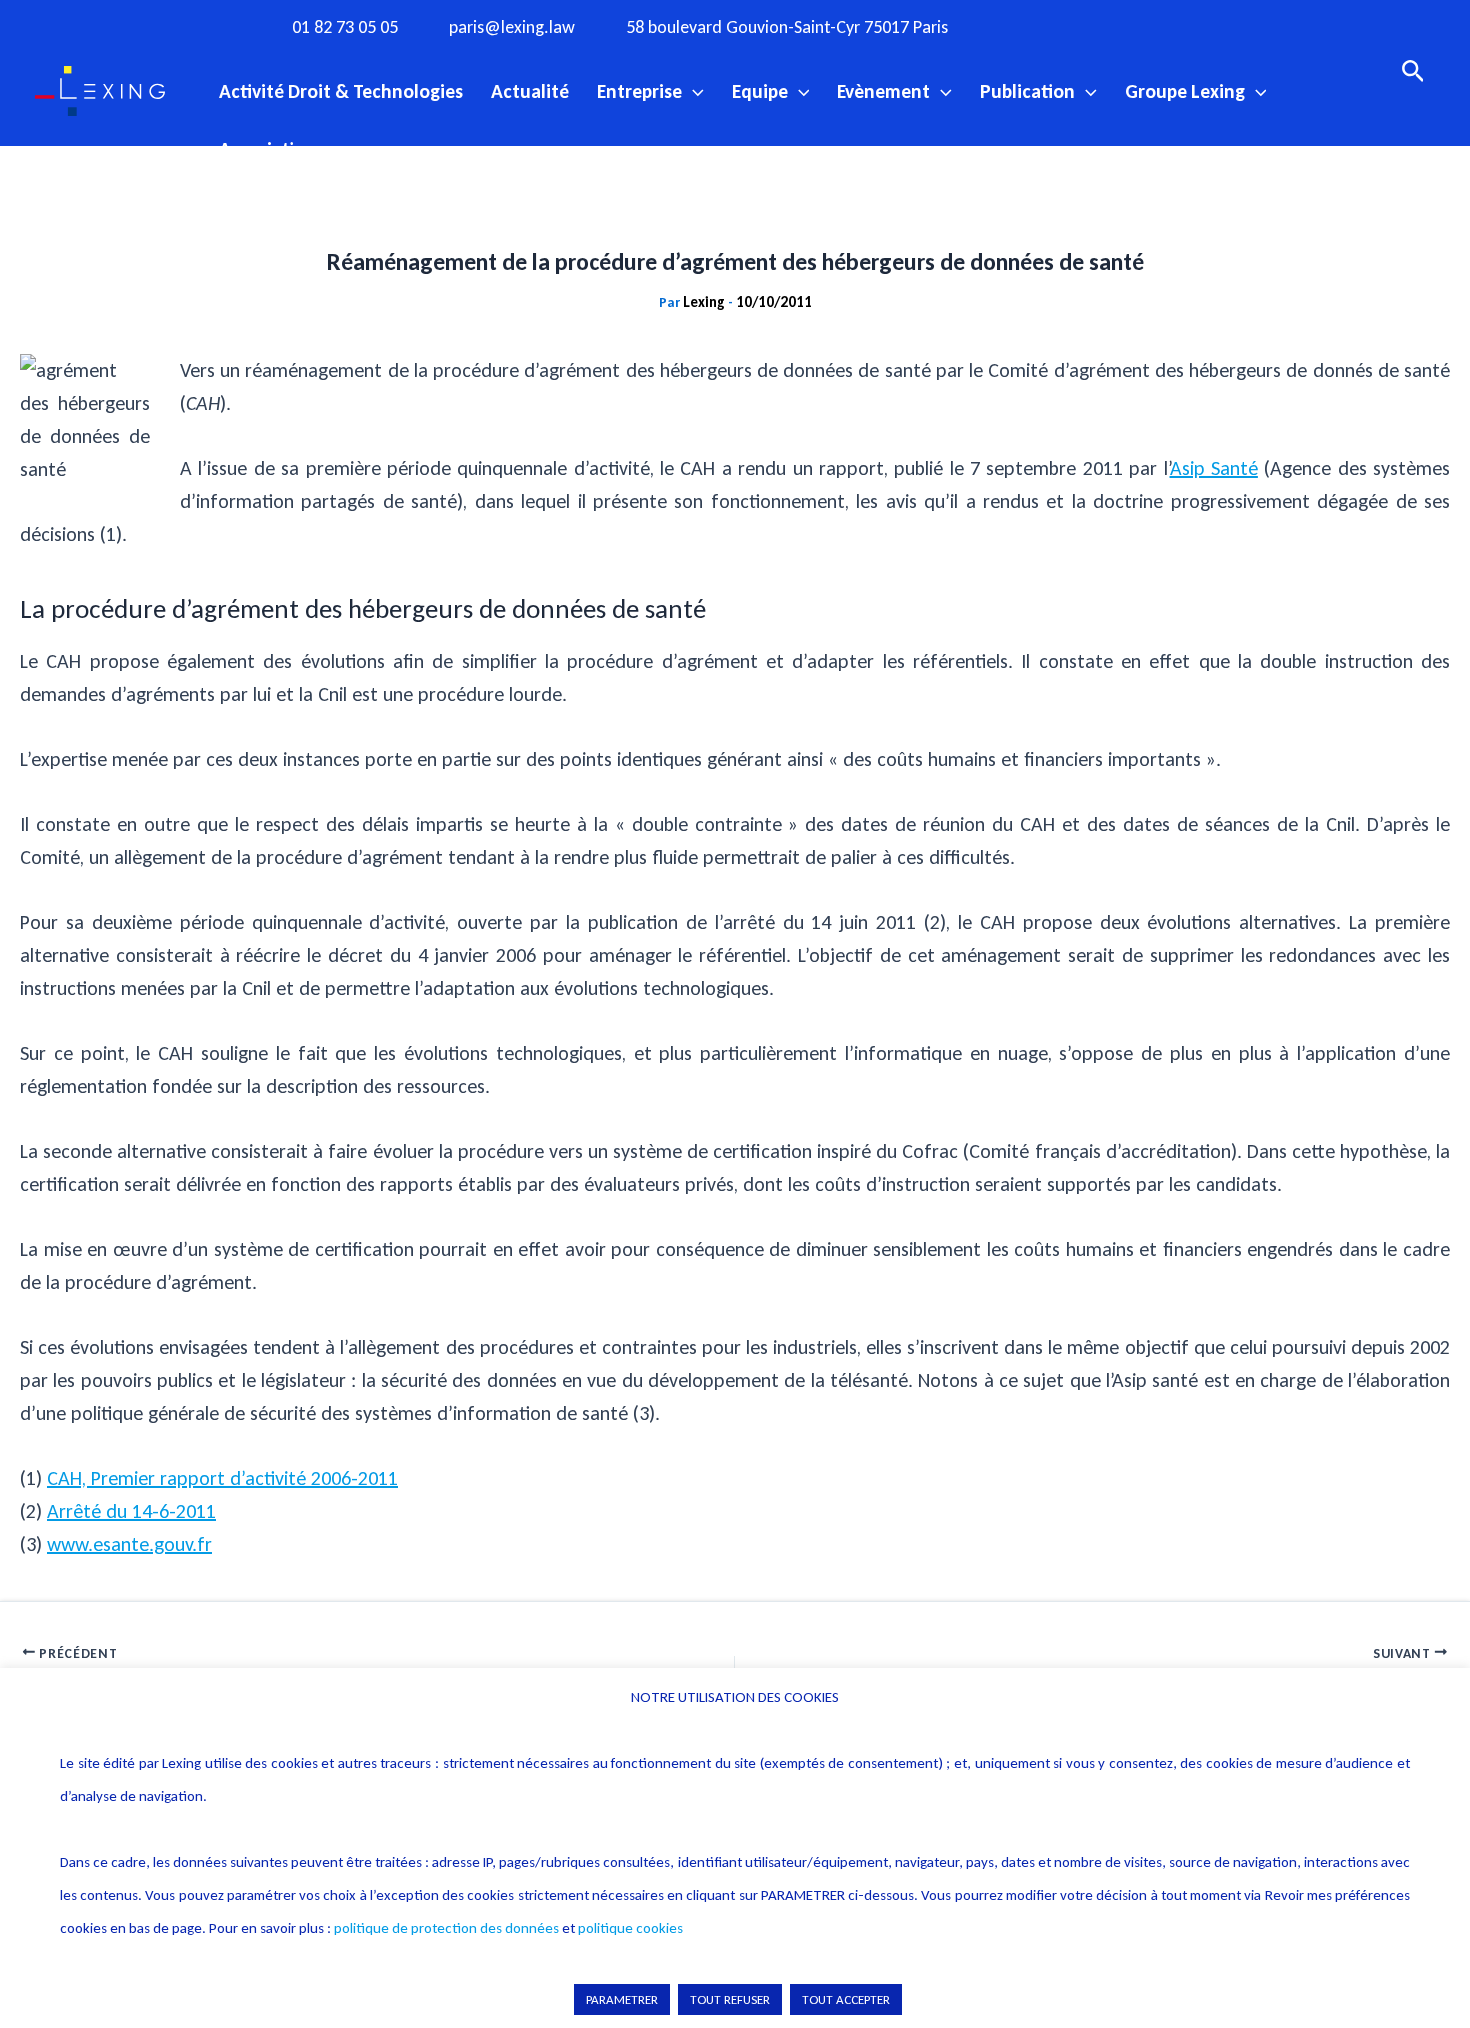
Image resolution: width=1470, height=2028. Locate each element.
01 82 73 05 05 (345, 27)
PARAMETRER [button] (622, 1999)
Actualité (530, 91)
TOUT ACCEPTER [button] (846, 1999)
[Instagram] (1071, 26)
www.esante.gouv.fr (129, 1544)
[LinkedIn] (1194, 26)
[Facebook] (1030, 26)
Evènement (883, 91)
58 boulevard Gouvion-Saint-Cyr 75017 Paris (787, 27)
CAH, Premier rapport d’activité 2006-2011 (222, 1478)
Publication (1027, 91)
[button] (693, 91)
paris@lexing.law (512, 27)
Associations (271, 149)
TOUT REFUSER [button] (730, 1999)
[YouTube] (1153, 26)
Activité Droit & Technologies (341, 91)
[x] (1112, 26)
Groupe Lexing (1185, 91)
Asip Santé (1214, 468)
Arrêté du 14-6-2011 (131, 1511)
